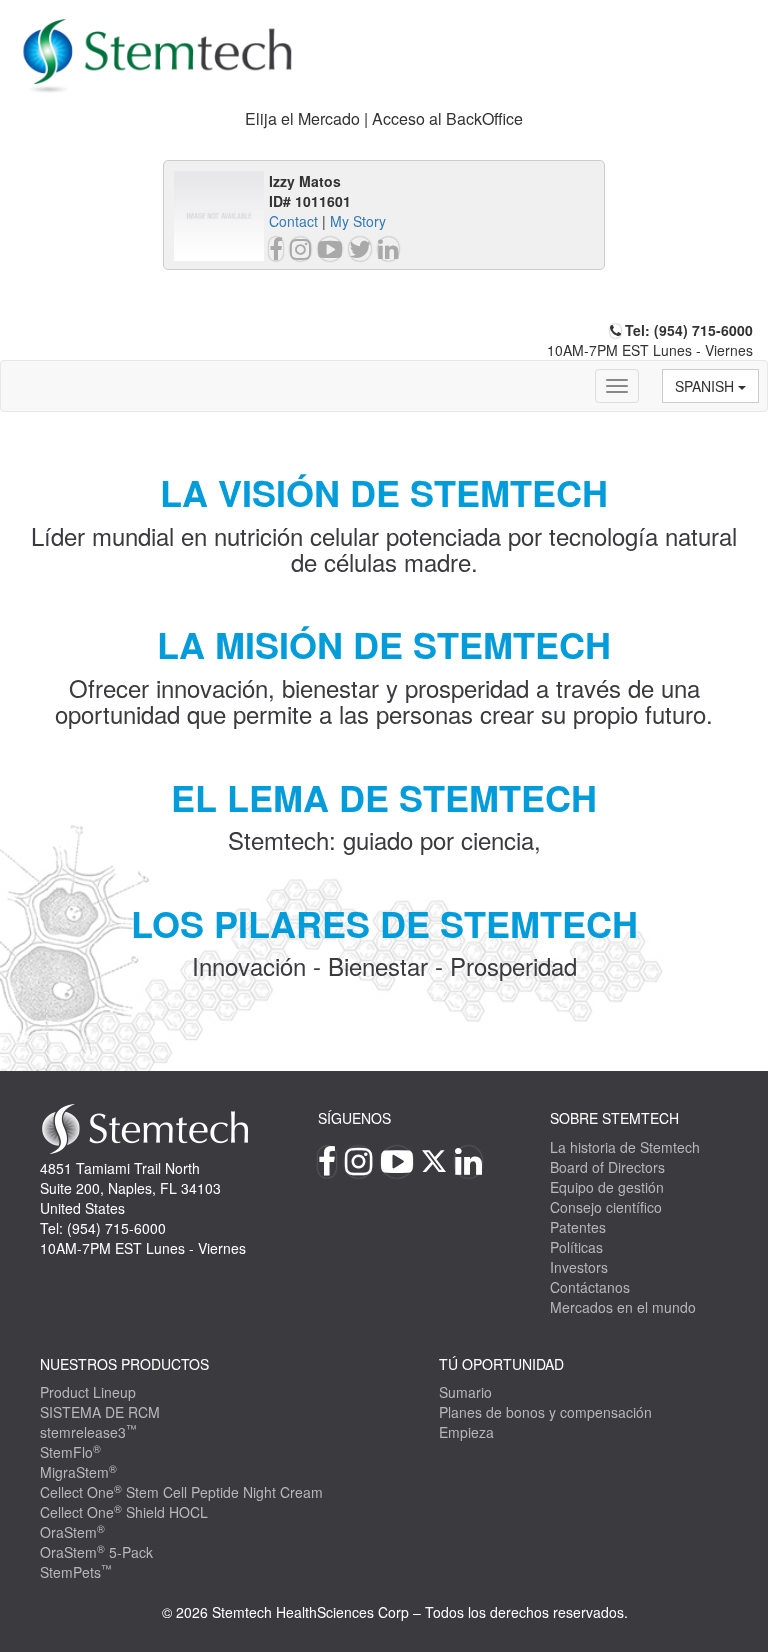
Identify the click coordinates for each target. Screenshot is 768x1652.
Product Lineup (88, 1392)
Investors (579, 1267)
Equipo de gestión (607, 1187)
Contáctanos (590, 1287)
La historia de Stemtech (625, 1147)
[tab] (384, 119)
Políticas (576, 1247)
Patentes (578, 1227)
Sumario (465, 1392)
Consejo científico (606, 1207)
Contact (293, 221)
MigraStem (78, 1472)
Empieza (466, 1432)
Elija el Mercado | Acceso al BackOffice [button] (384, 118)
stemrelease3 (88, 1432)
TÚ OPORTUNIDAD (501, 1364)
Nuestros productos (124, 1364)
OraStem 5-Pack (96, 1552)
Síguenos (354, 1118)
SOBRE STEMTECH (614, 1118)
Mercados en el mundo (623, 1307)
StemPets (76, 1572)
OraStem (72, 1532)
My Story (358, 221)
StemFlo (70, 1452)
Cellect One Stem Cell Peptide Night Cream (181, 1492)
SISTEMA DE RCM (100, 1412)
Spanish (706, 386)
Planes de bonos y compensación (545, 1412)
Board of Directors (607, 1167)
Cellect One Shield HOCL (124, 1512)
